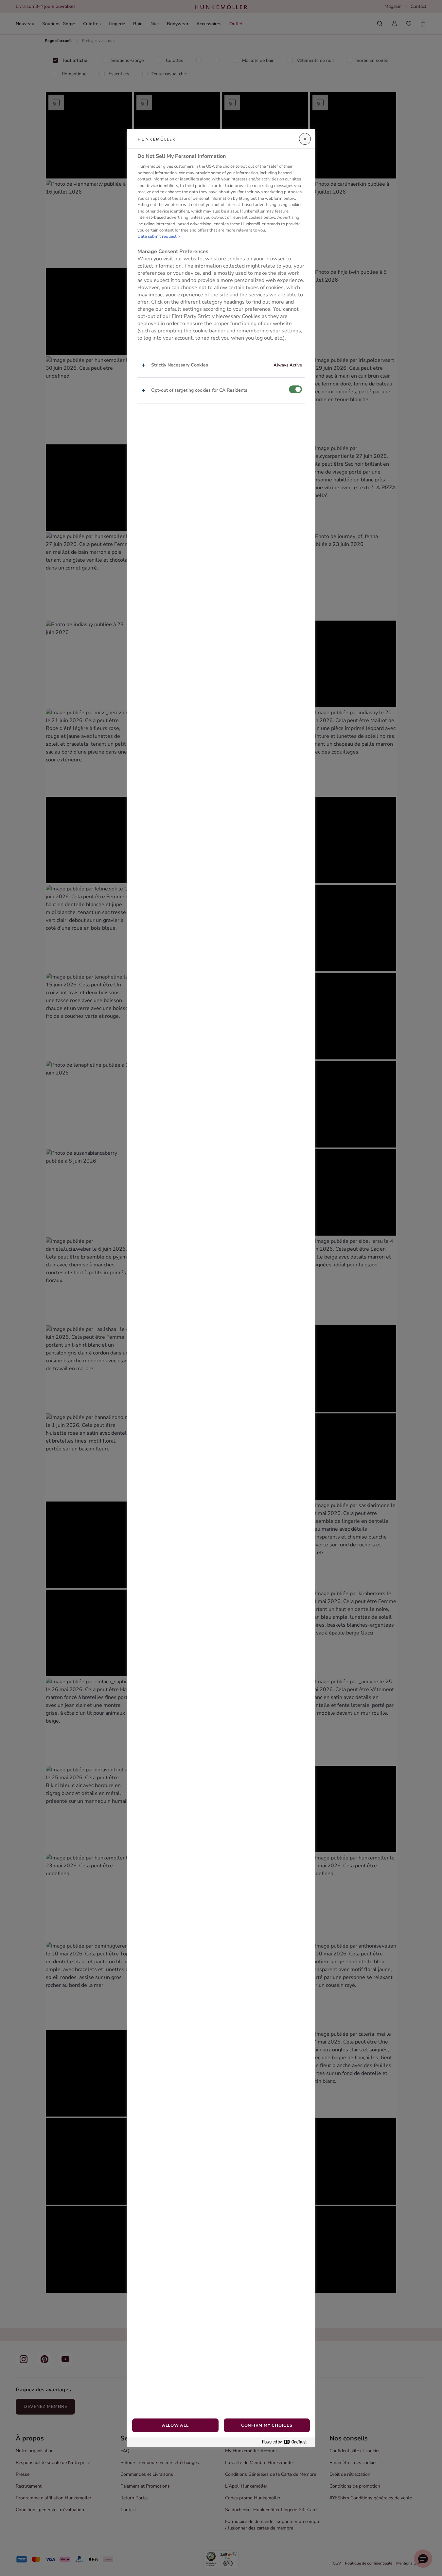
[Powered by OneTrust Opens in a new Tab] (287, 2442)
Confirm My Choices (267, 2425)
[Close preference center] (305, 139)
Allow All (175, 2425)
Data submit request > (159, 236)
